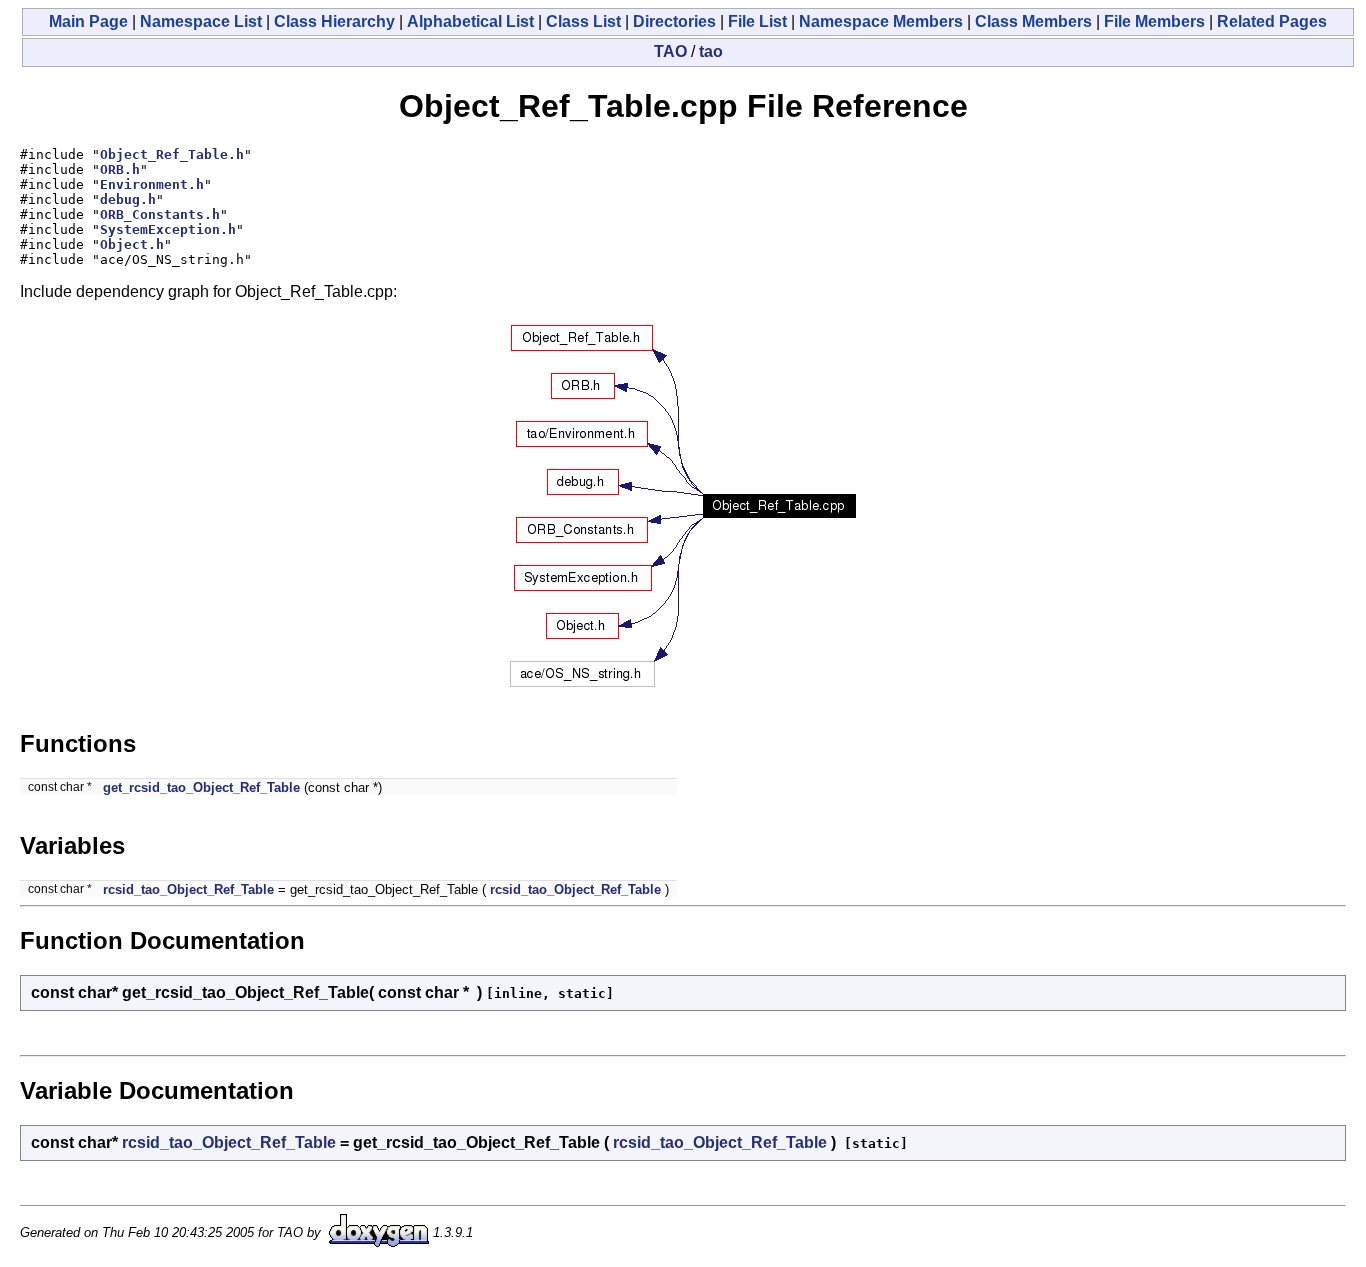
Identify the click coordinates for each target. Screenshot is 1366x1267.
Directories (674, 21)
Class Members (1033, 21)
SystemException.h (168, 229)
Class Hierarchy (334, 21)
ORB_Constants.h (160, 214)
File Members (1154, 21)
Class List (583, 21)
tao (711, 51)
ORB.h (120, 169)
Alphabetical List (470, 21)
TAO (670, 51)
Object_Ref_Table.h (172, 154)
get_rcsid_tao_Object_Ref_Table (201, 787)
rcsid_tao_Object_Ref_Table (188, 889)
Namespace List (201, 21)
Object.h (132, 244)
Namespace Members (881, 21)
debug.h (128, 199)
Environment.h (152, 184)
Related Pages (1272, 21)
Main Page (88, 21)
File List (757, 21)
